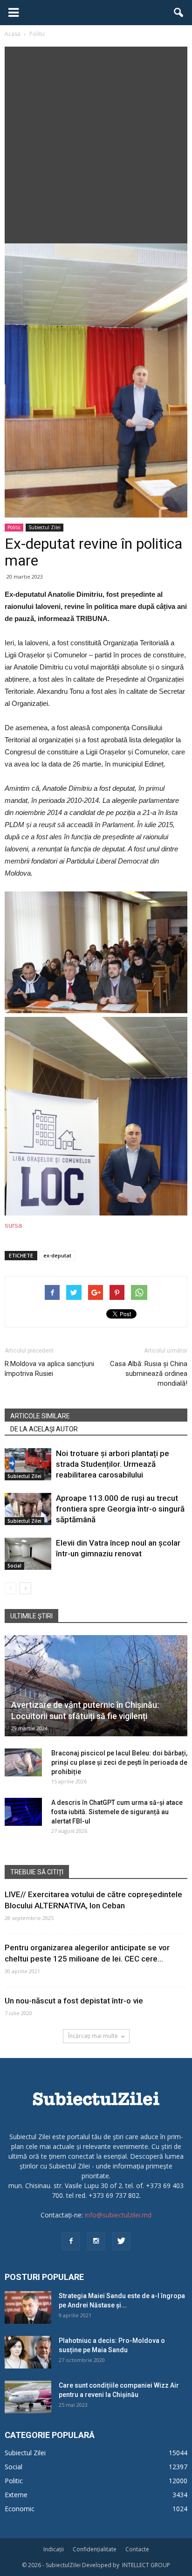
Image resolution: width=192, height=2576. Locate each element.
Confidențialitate (95, 2549)
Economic (20, 2509)
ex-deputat (57, 1255)
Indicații (54, 2549)
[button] (179, 13)
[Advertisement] (96, 143)
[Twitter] (121, 2241)
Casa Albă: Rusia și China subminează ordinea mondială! (149, 1374)
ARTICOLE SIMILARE (40, 1416)
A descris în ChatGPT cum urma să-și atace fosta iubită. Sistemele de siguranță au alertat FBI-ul (117, 1812)
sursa (13, 1225)
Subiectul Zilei (45, 527)
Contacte (137, 2549)
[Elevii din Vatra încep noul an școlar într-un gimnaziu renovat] (28, 1554)
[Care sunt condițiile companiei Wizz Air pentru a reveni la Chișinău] (28, 2397)
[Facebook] (71, 2241)
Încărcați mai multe (93, 2036)
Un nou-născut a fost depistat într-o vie (74, 2001)
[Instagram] (96, 2241)
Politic (14, 527)
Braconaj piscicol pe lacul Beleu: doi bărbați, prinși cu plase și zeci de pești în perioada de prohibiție (119, 1762)
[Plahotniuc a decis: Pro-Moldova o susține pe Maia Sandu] (28, 2352)
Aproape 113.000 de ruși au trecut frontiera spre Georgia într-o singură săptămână (120, 1509)
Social (14, 1566)
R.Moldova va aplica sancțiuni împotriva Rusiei (49, 1369)
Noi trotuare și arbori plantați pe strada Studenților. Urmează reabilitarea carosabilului (113, 1464)
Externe (16, 2495)
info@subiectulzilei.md (118, 2215)
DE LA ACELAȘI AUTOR (44, 1429)
